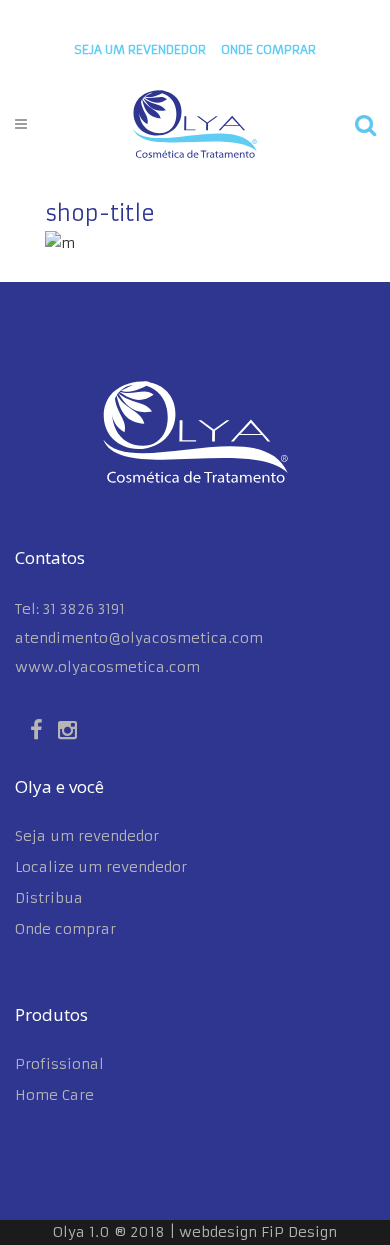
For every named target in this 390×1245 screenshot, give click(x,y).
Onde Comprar (268, 49)
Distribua (49, 898)
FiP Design (299, 1232)
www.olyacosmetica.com (107, 667)
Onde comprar (65, 929)
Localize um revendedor (101, 867)
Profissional (59, 1064)
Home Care (54, 1095)
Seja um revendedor (140, 49)
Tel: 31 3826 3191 (70, 609)
